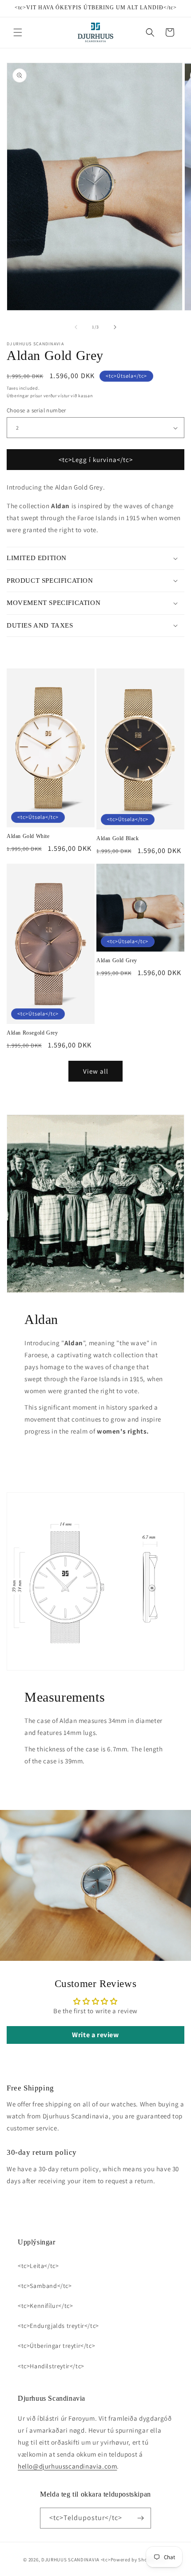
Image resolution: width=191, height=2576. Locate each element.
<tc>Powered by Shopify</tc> (134, 2560)
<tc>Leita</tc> (38, 2266)
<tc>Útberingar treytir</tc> (56, 2346)
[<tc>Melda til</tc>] (141, 2518)
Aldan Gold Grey (117, 960)
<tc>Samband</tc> (45, 2286)
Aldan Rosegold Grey (32, 1033)
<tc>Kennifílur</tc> (45, 2306)
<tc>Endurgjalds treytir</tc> (58, 2326)
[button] (18, 32)
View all (96, 1071)
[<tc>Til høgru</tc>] (115, 327)
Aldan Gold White (28, 836)
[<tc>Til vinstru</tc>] (76, 327)
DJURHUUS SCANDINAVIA (70, 2560)
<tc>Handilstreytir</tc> (51, 2366)
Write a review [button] (95, 2035)
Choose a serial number (36, 410)
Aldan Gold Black (118, 838)
